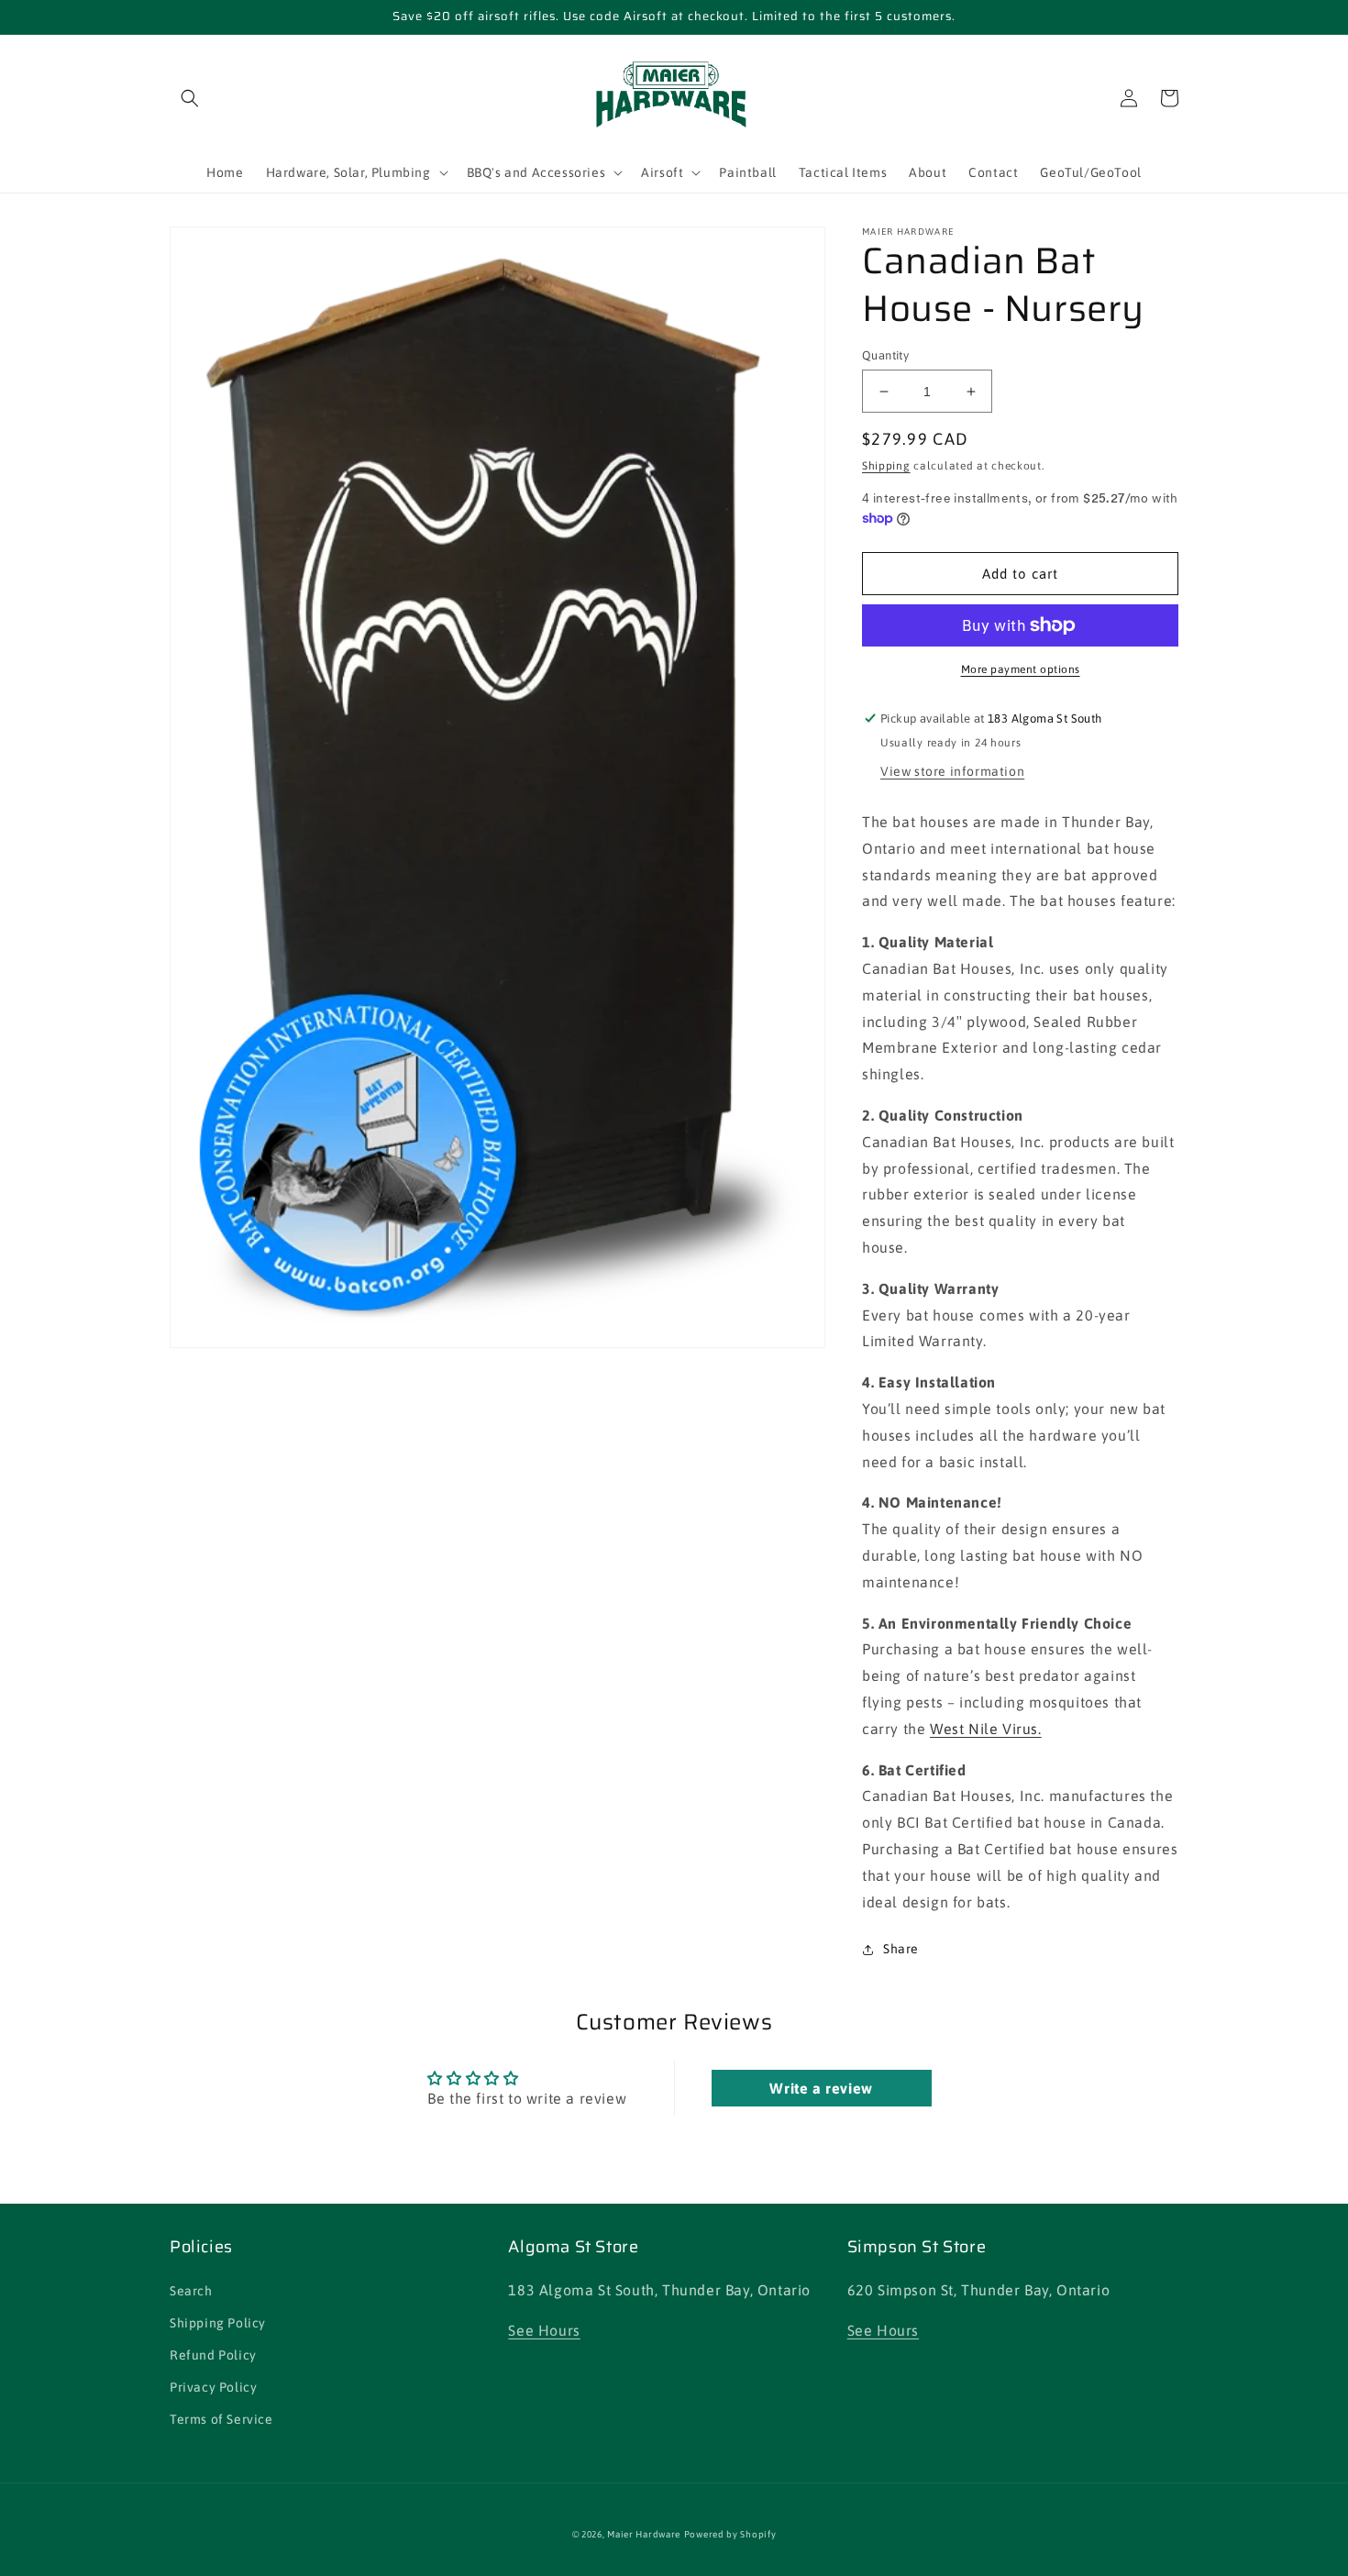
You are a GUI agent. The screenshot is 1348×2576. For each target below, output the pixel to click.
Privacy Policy (213, 2387)
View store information (952, 771)
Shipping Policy (218, 2323)
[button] (190, 98)
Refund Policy (213, 2355)
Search (191, 2291)
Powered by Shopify (730, 2534)
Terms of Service (221, 2419)
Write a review (821, 2088)
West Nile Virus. (986, 1729)
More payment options (1021, 669)
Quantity (885, 355)
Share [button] (901, 1949)
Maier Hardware (644, 2534)
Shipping (886, 466)
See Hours (544, 2330)
